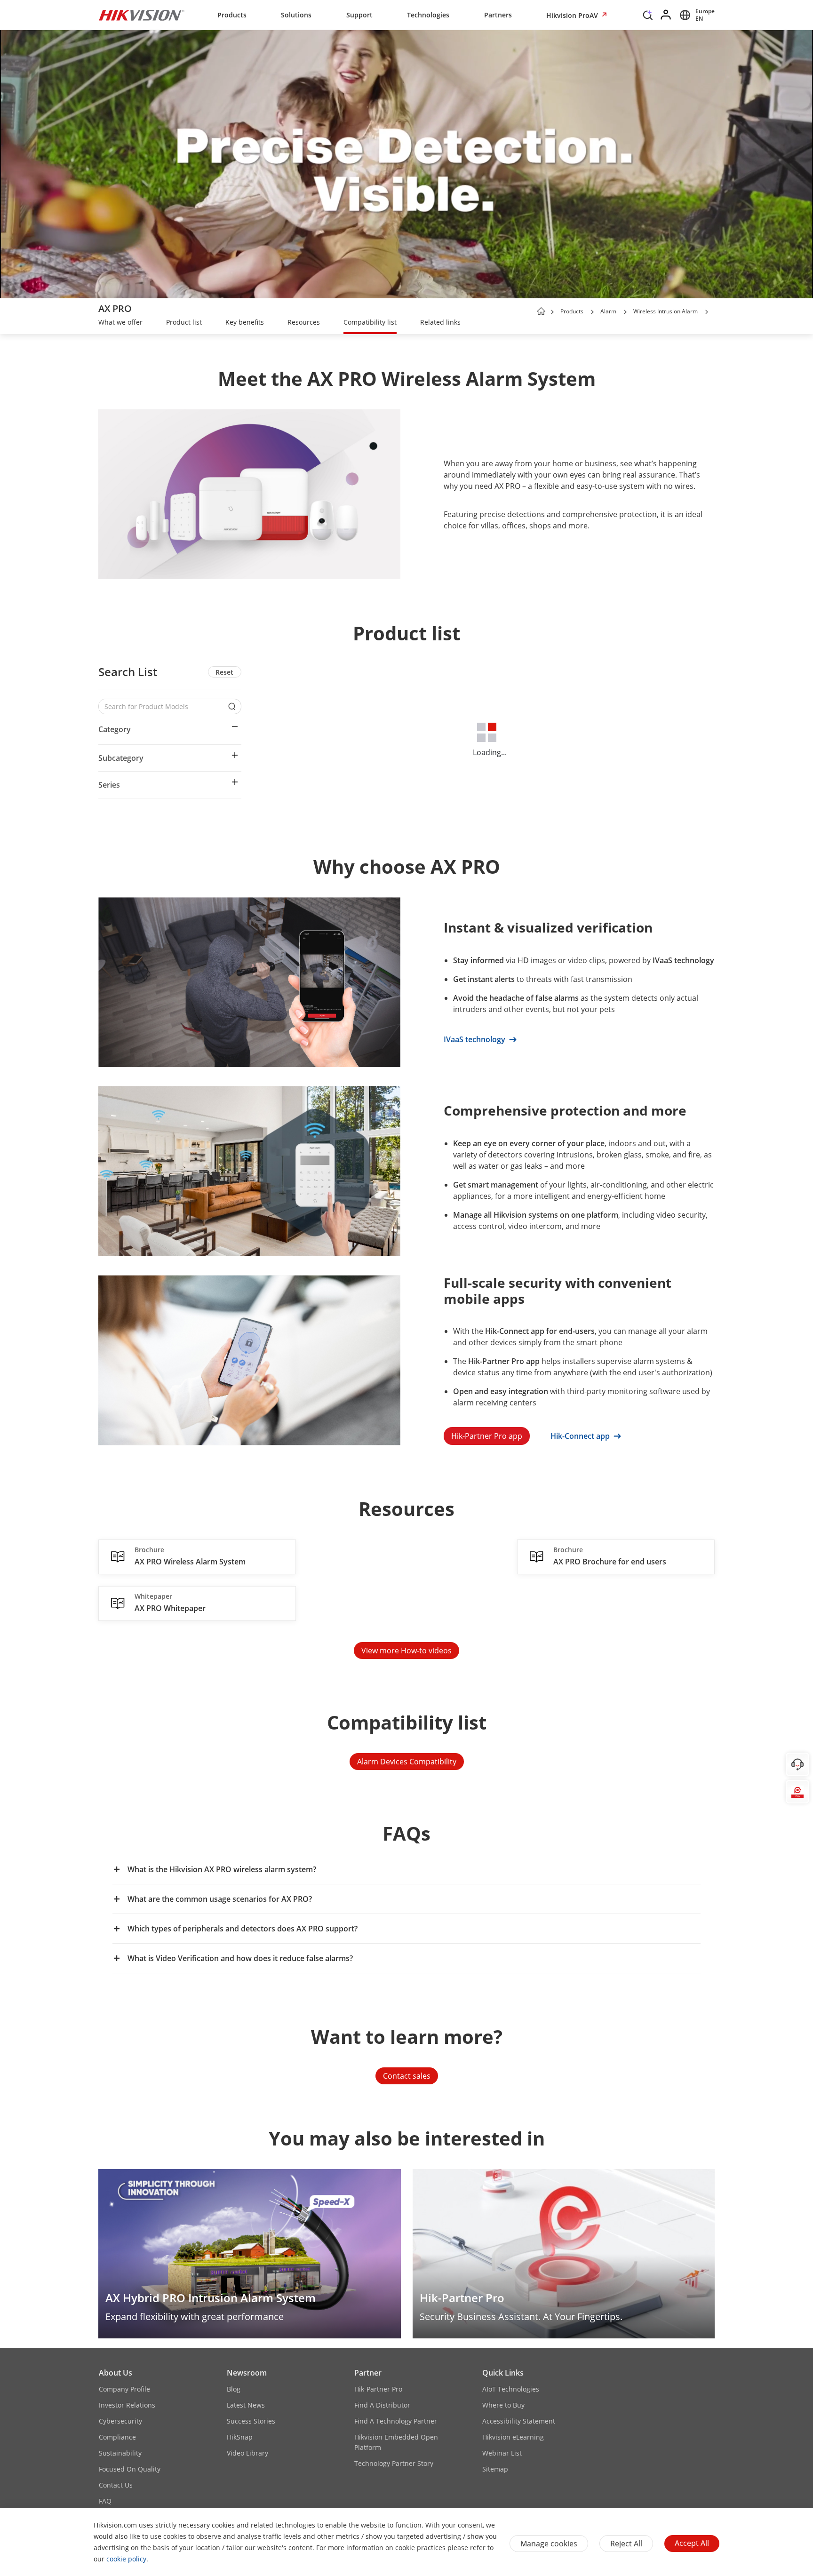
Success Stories (251, 2421)
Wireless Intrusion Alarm (666, 311)
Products (232, 15)
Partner (368, 2373)
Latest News (246, 2405)
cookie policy (126, 2559)
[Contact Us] (797, 1764)
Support (359, 15)
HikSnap (240, 2437)
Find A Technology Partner (396, 2421)
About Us (116, 2373)
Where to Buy (503, 2405)
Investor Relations (127, 2405)
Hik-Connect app (581, 1436)
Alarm (608, 311)
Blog (234, 2389)
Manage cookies (549, 2544)
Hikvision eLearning (513, 2437)
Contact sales (407, 2076)
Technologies (428, 15)
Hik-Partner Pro (378, 2389)
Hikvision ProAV (573, 15)
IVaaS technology (475, 1039)
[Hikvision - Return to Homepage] (142, 15)
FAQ (105, 2501)
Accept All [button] (692, 2543)
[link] (120, 323)
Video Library (247, 2453)
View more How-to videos (406, 1651)
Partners (498, 15)
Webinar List (502, 2453)
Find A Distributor (382, 2405)
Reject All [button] (626, 2544)
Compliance (117, 2437)
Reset (224, 672)
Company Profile (124, 2389)
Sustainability (120, 2453)
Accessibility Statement (519, 2421)
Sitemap (495, 2469)
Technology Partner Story (394, 2463)
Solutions (296, 15)
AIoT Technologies (511, 2389)
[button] (648, 17)
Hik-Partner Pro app (487, 1436)
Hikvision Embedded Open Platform (396, 2442)
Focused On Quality (130, 2469)
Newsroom (247, 2373)
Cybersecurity (120, 2421)
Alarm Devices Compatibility (407, 1762)
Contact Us (116, 2485)
